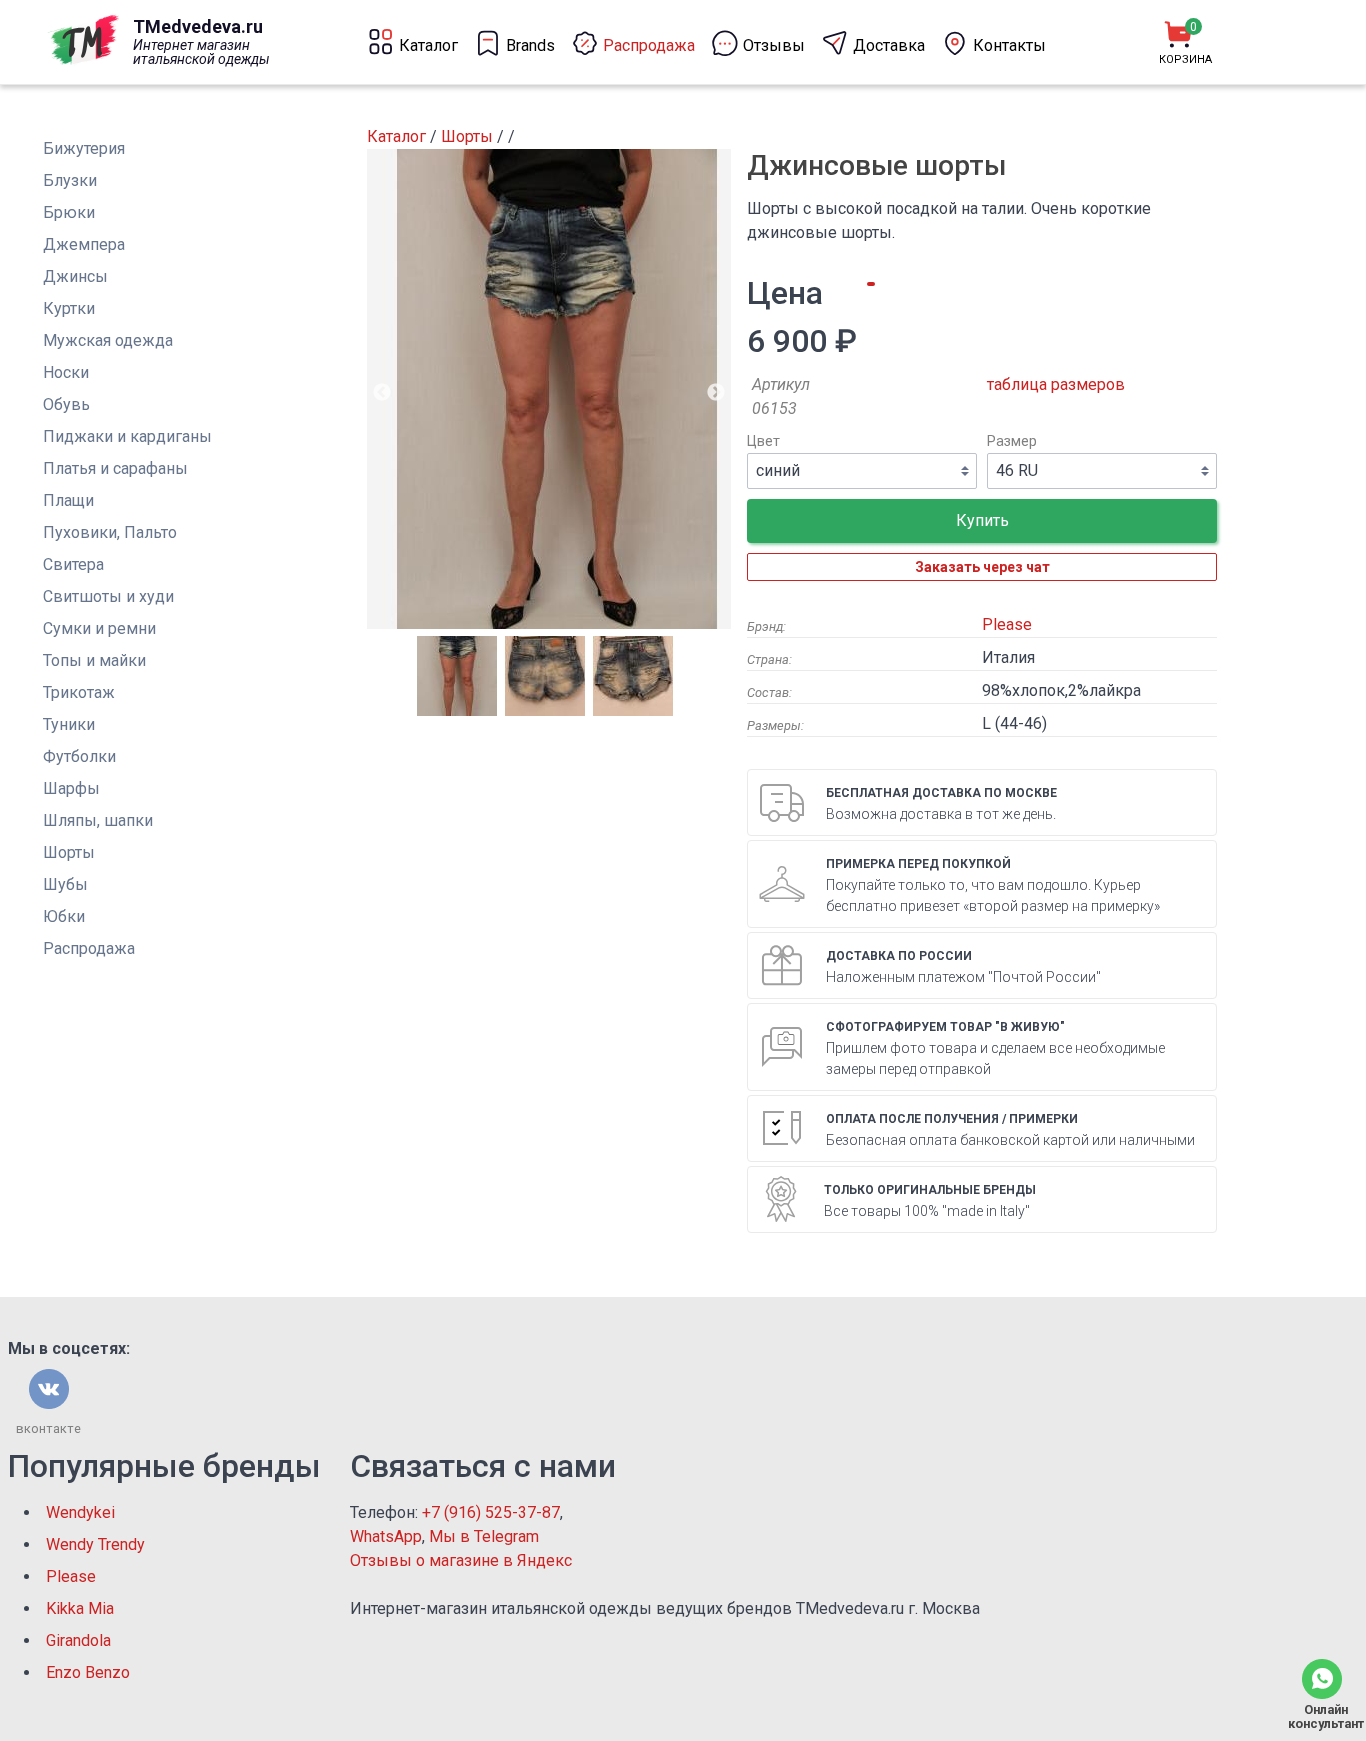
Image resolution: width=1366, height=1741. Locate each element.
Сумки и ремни (99, 628)
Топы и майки (94, 660)
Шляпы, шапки (98, 820)
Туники (69, 724)
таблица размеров (1056, 384)
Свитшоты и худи (108, 596)
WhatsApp (386, 1536)
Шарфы (71, 788)
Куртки (69, 308)
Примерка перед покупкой (918, 864)
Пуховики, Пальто (110, 532)
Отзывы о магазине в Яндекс (461, 1560)
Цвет (763, 441)
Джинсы (75, 276)
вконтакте (48, 1428)
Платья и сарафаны (115, 468)
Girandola (78, 1640)
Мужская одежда (108, 340)
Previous (382, 393)
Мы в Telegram (484, 1536)
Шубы (65, 884)
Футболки (79, 756)
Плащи (68, 500)
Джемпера (84, 244)
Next (716, 393)
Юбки (64, 916)
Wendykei (80, 1512)
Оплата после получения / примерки (952, 1119)
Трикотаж (79, 692)
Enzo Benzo (88, 1672)
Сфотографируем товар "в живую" (945, 1027)
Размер (1012, 441)
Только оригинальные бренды (930, 1190)
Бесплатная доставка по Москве (941, 793)
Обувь (66, 404)
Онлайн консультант (1322, 1716)
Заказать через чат (982, 567)
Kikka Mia (80, 1608)
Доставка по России (899, 956)
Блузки (70, 180)
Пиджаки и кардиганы (127, 436)
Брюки (69, 212)
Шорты (69, 852)
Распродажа (89, 948)
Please (1007, 624)
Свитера (73, 564)
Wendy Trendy (95, 1544)
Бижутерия (84, 148)
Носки (66, 372)
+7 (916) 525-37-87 (491, 1512)
